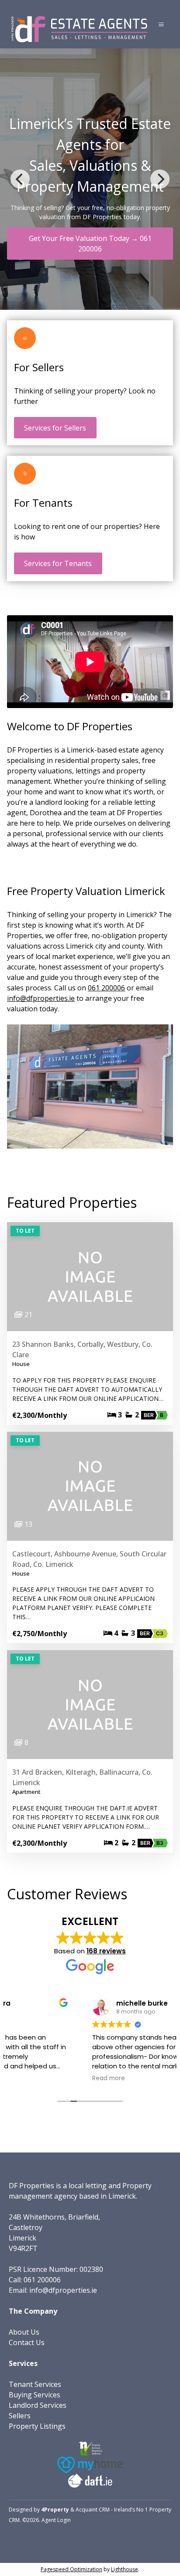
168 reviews (106, 1951)
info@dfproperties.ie (41, 998)
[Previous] (20, 179)
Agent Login (56, 2520)
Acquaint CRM (93, 2510)
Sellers (20, 2416)
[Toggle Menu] (161, 24)
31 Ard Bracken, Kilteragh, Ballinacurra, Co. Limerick (82, 1777)
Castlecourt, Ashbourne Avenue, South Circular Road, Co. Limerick (89, 1559)
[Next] (160, 179)
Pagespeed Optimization (71, 2569)
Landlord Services (38, 2405)
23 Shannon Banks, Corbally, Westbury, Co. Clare (82, 1349)
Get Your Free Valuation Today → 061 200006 (90, 244)
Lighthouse (125, 2569)
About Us (24, 2332)
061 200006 (106, 988)
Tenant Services (35, 2384)
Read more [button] (32, 2078)
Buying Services (35, 2395)
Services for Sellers (55, 428)
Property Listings (37, 2426)
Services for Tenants (58, 563)
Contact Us (27, 2342)
